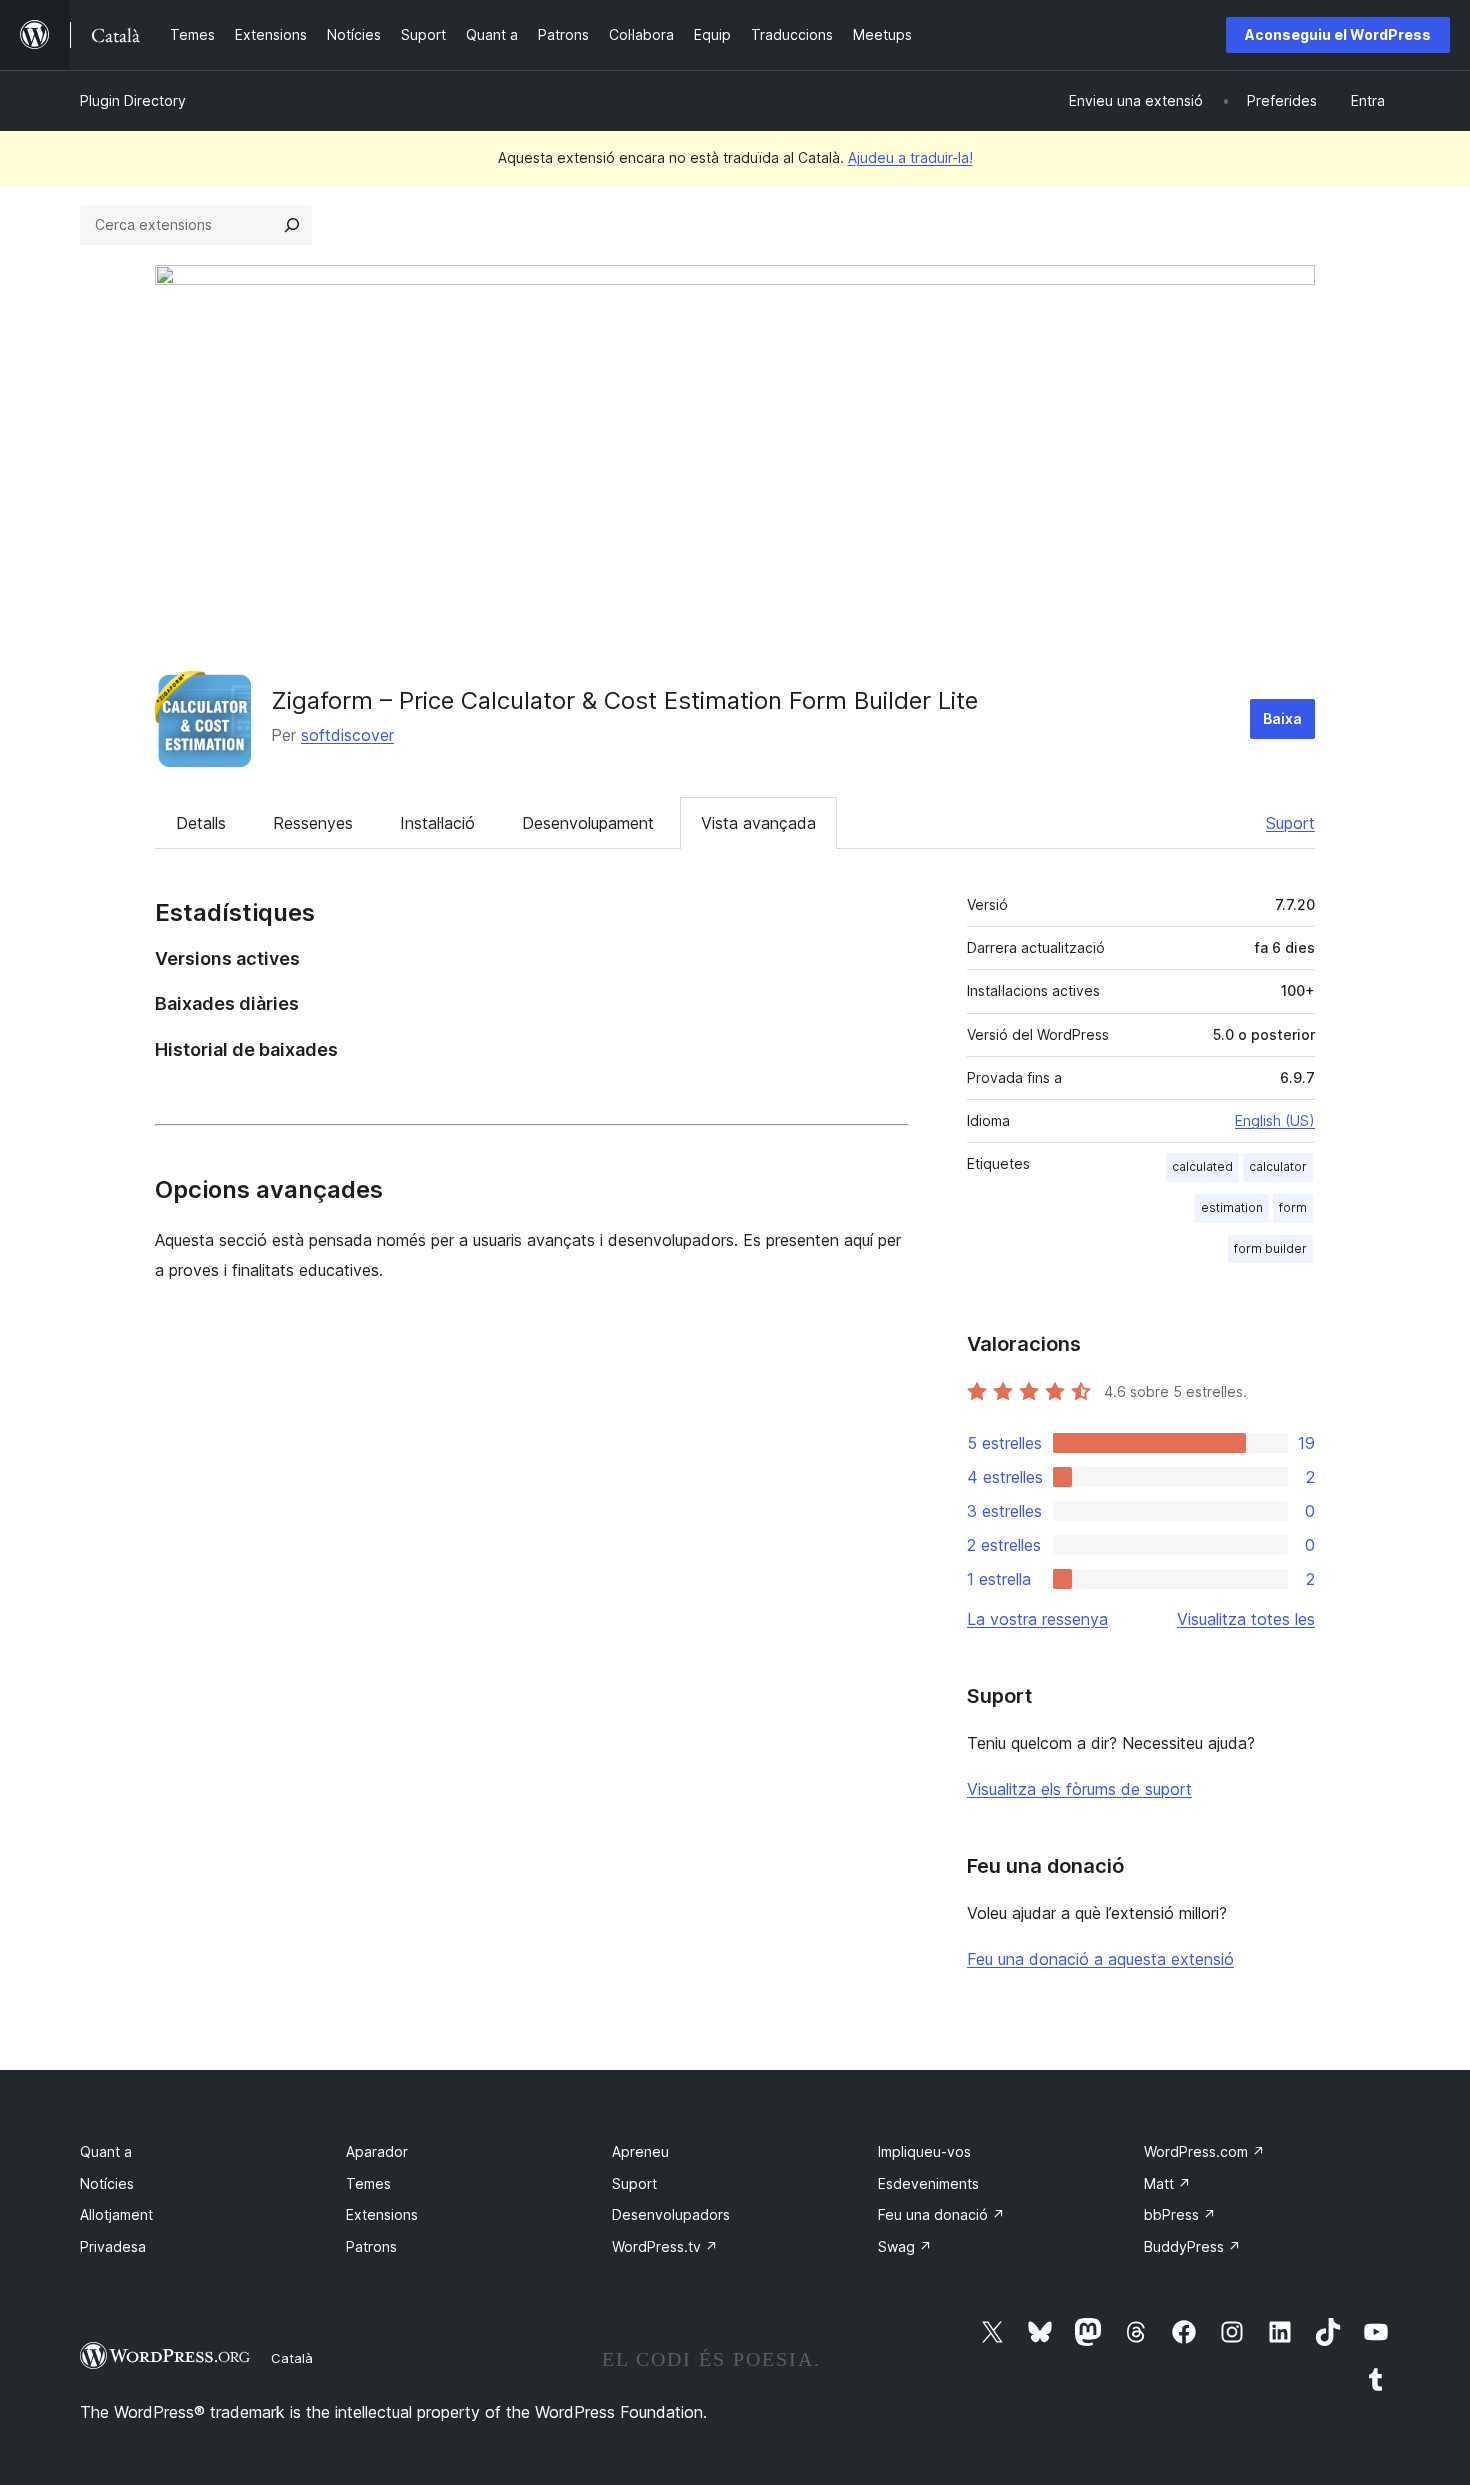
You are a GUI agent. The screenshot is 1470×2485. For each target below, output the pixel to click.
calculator (1278, 1166)
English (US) (1275, 1120)
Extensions (382, 2214)
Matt (1167, 2183)
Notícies (107, 2183)
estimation (1232, 1207)
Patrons (371, 2246)
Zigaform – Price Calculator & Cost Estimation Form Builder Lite (624, 700)
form (1293, 1207)
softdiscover (347, 735)
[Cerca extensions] (292, 225)
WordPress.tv (665, 2246)
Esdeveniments (928, 2183)
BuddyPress (1192, 2246)
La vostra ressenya (1037, 1619)
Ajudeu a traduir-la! (910, 157)
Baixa (1282, 718)
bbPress (1180, 2214)
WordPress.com (1204, 2151)
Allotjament (116, 2214)
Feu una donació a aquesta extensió (1100, 1959)
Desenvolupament (588, 823)
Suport (1290, 823)
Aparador (377, 2151)
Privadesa (113, 2246)
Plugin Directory (133, 100)
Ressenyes (313, 823)
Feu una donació (941, 2214)
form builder (1270, 1248)
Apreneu (640, 2151)
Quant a (106, 2151)
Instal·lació (437, 823)
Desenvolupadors (671, 2214)
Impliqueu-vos (924, 2151)
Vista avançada (758, 823)
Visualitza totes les (1246, 1619)
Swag (905, 2246)
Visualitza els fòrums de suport (1079, 1789)
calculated (1202, 1166)
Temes (368, 2183)
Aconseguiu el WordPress (1338, 34)
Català (292, 2358)
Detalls (201, 823)
